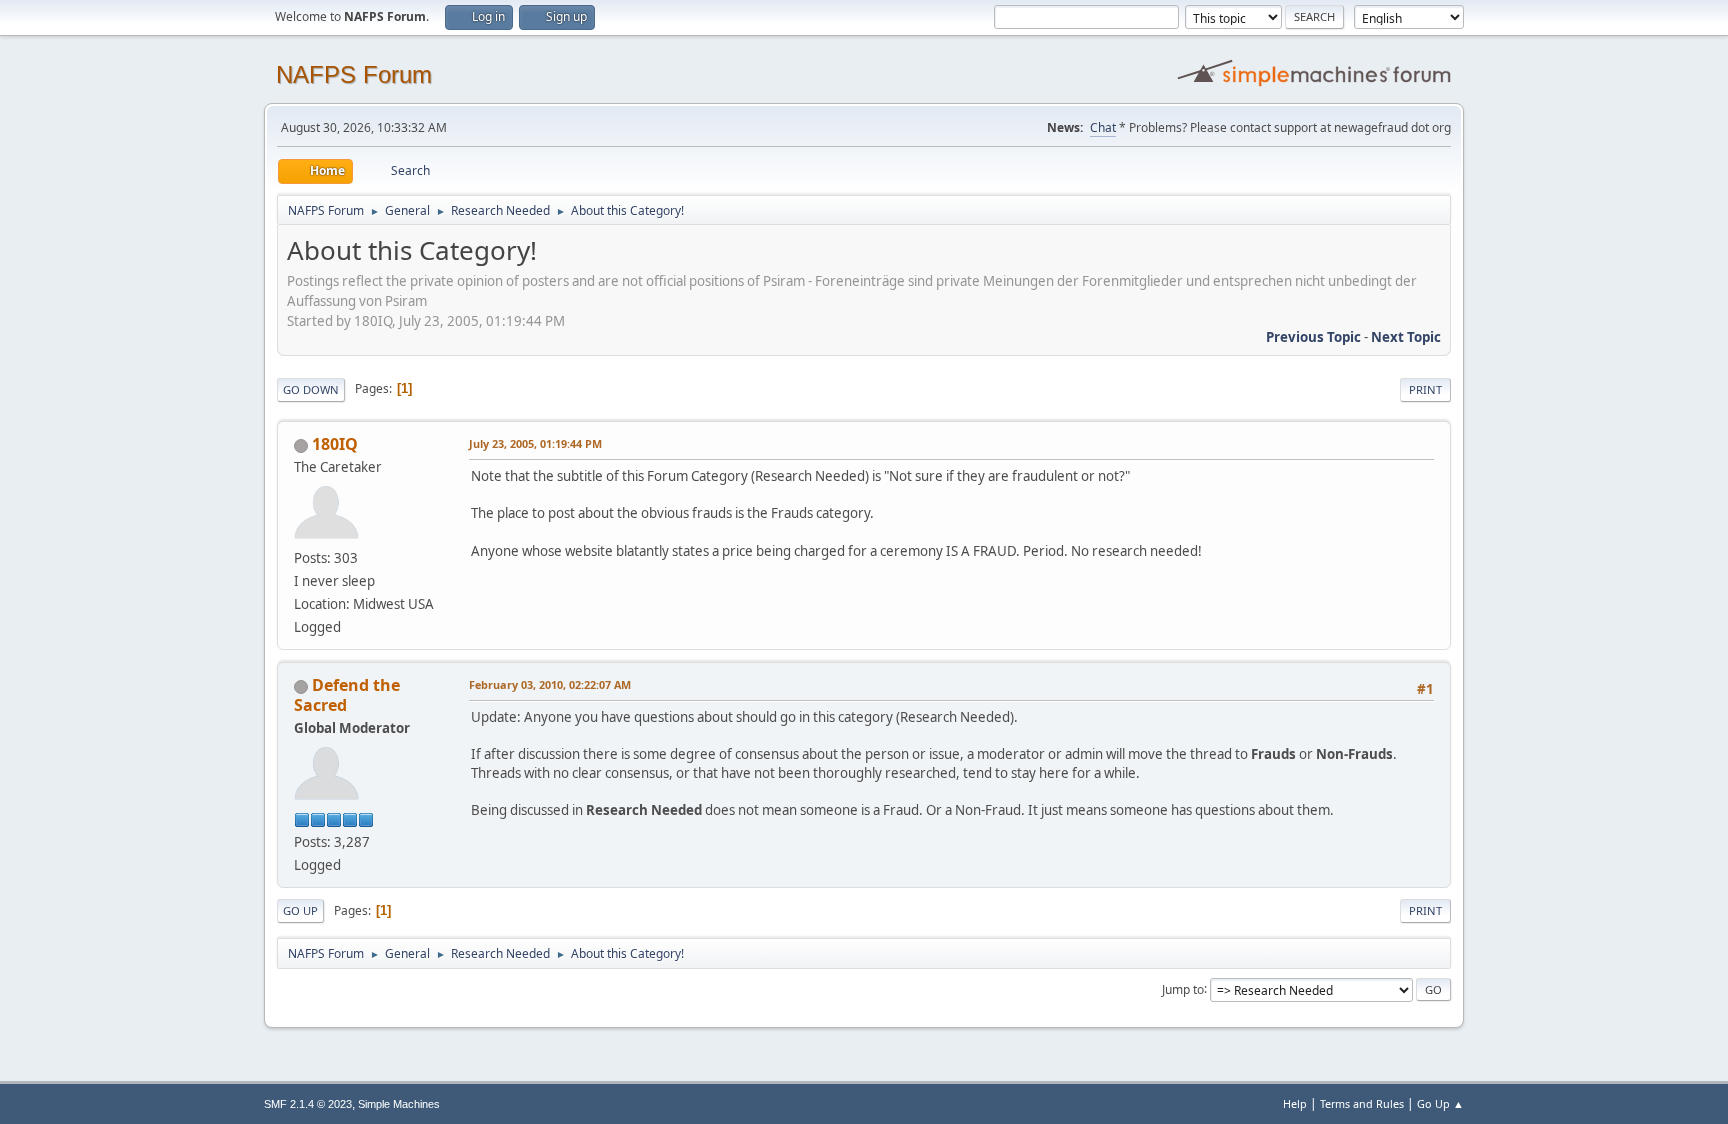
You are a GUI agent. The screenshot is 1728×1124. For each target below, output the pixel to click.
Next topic (1406, 337)
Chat (1103, 127)
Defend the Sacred (347, 695)
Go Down (311, 389)
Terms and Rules (1362, 1103)
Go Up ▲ (1440, 1103)
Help (1295, 1103)
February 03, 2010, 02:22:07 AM (550, 684)
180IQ (335, 444)
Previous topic (1313, 337)
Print (1425, 389)
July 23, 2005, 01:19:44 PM (535, 443)
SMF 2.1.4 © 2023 (308, 1104)
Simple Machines (399, 1104)
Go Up (300, 910)
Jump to (1183, 988)
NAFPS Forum (354, 74)
